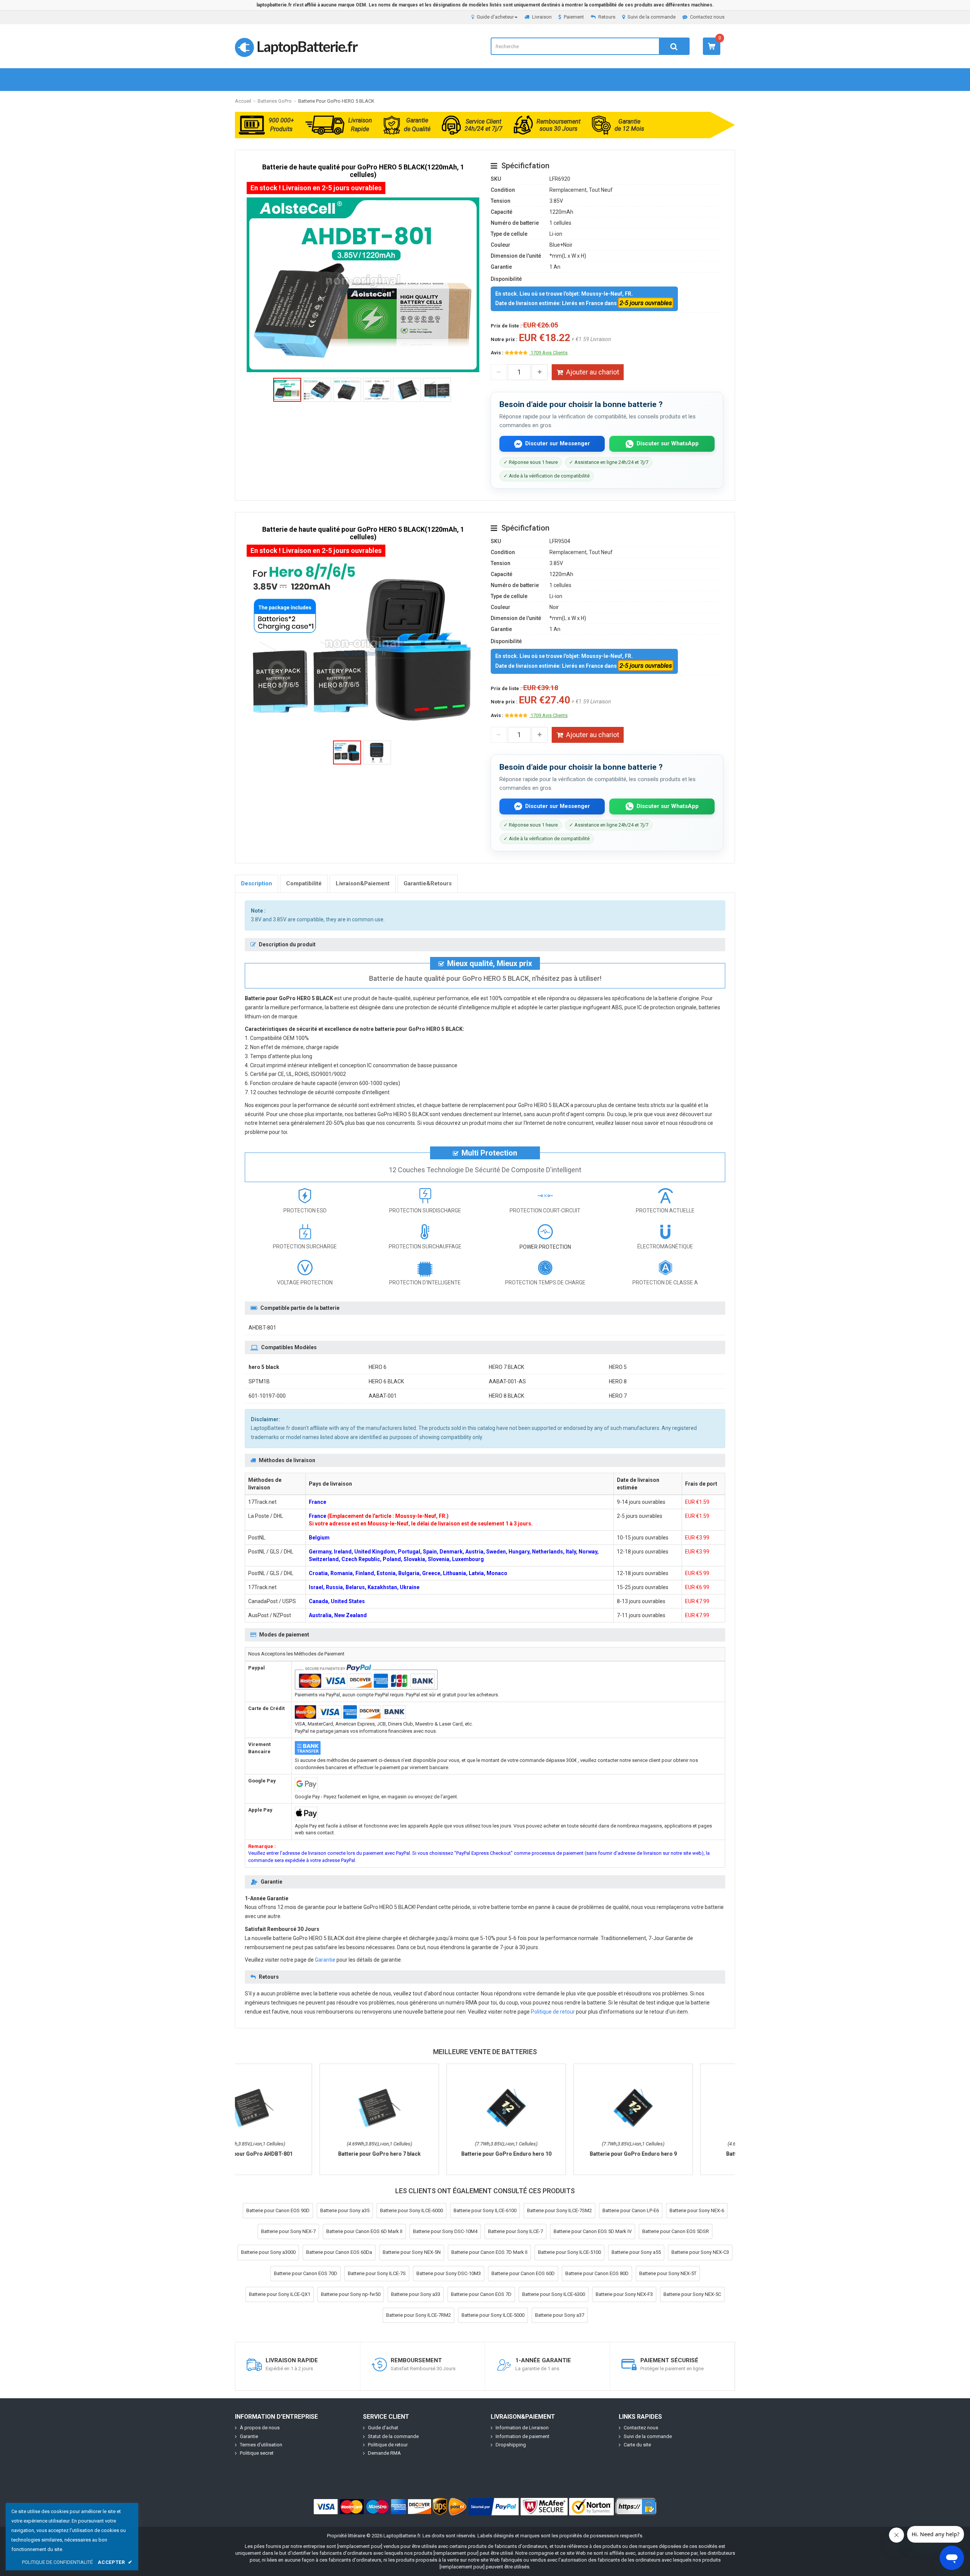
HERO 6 (378, 1367)
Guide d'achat (383, 2428)
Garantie (325, 1960)
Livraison (542, 17)
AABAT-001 (383, 1396)
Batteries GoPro (275, 101)
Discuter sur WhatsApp (668, 443)
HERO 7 (618, 1396)
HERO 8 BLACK (506, 1396)
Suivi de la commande (652, 17)
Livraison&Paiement (363, 883)
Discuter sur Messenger (558, 443)
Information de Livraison (522, 2428)
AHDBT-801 (262, 1328)
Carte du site (637, 2445)
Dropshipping (511, 2445)
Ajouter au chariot (593, 372)
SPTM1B (259, 1381)
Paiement (574, 17)
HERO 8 (618, 1381)
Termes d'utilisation (261, 2445)
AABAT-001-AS (507, 1381)
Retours (607, 17)
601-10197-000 (267, 1396)
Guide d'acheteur (495, 17)
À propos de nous (260, 2428)
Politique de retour (553, 2012)
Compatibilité (304, 883)
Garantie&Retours (428, 883)
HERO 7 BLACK (506, 1367)
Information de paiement (523, 2436)
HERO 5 (618, 1367)
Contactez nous (707, 17)
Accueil (243, 101)
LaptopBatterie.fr (307, 46)
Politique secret (257, 2453)
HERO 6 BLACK (386, 1381)
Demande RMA (384, 2453)
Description (257, 883)
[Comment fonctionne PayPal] (494, 2507)
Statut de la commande (393, 2436)
